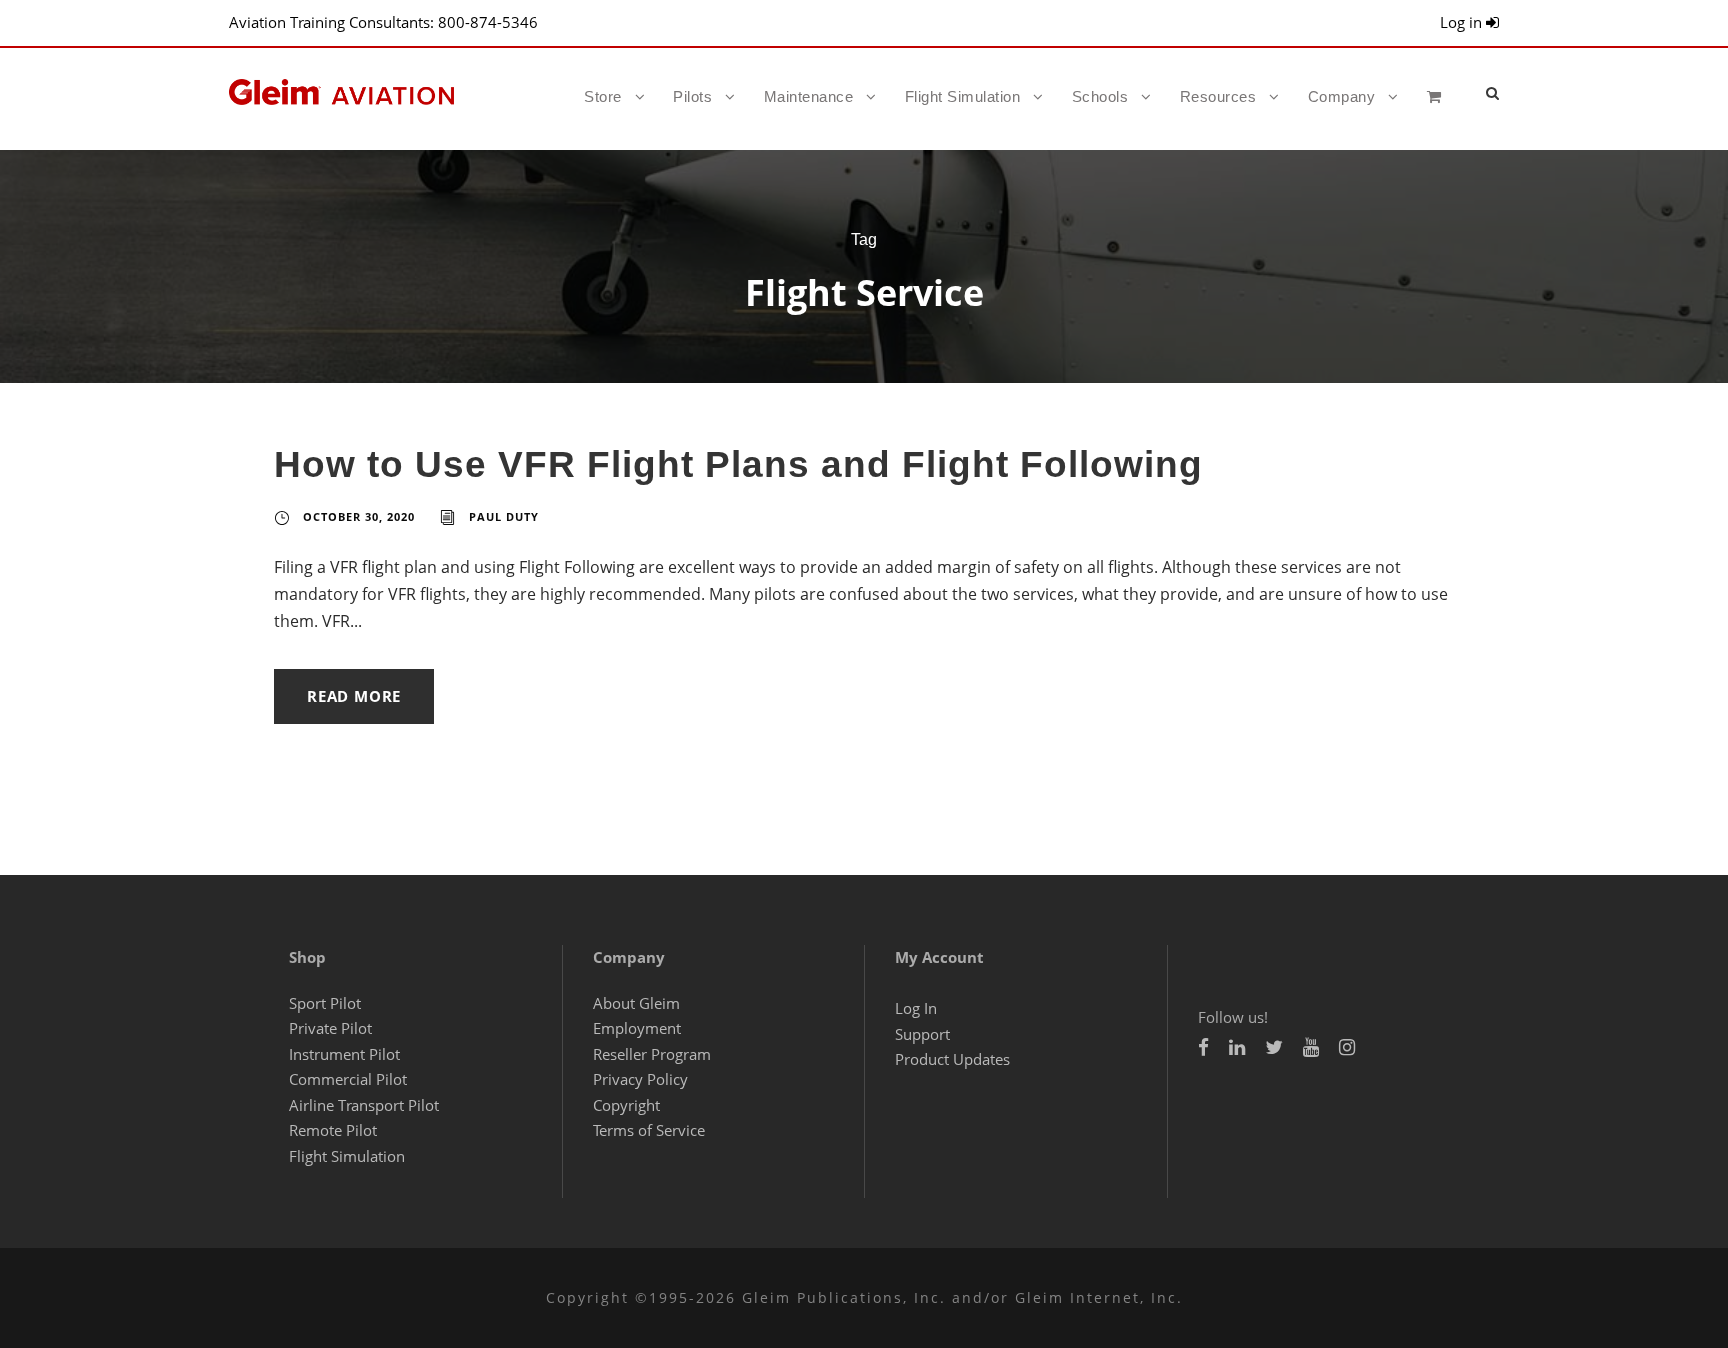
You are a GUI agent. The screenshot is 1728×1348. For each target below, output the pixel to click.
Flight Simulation (963, 96)
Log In (916, 1008)
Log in (1463, 22)
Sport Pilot (325, 1003)
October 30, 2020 (359, 516)
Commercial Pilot (348, 1079)
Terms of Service (649, 1130)
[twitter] (1274, 1047)
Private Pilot (330, 1028)
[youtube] (1311, 1047)
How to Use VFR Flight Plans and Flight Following (738, 464)
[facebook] (1203, 1047)
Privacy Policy (640, 1079)
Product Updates (952, 1059)
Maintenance (809, 96)
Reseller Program (652, 1054)
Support (922, 1034)
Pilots (692, 96)
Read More (354, 696)
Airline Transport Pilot (364, 1105)
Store (603, 96)
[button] (1492, 92)
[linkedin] (1237, 1047)
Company (1342, 96)
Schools (1100, 96)
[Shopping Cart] (1439, 114)
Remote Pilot (333, 1130)
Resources (1218, 96)
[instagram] (1347, 1047)
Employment (637, 1028)
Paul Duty (504, 516)
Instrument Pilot (344, 1054)
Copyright (626, 1105)
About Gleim (636, 1003)
